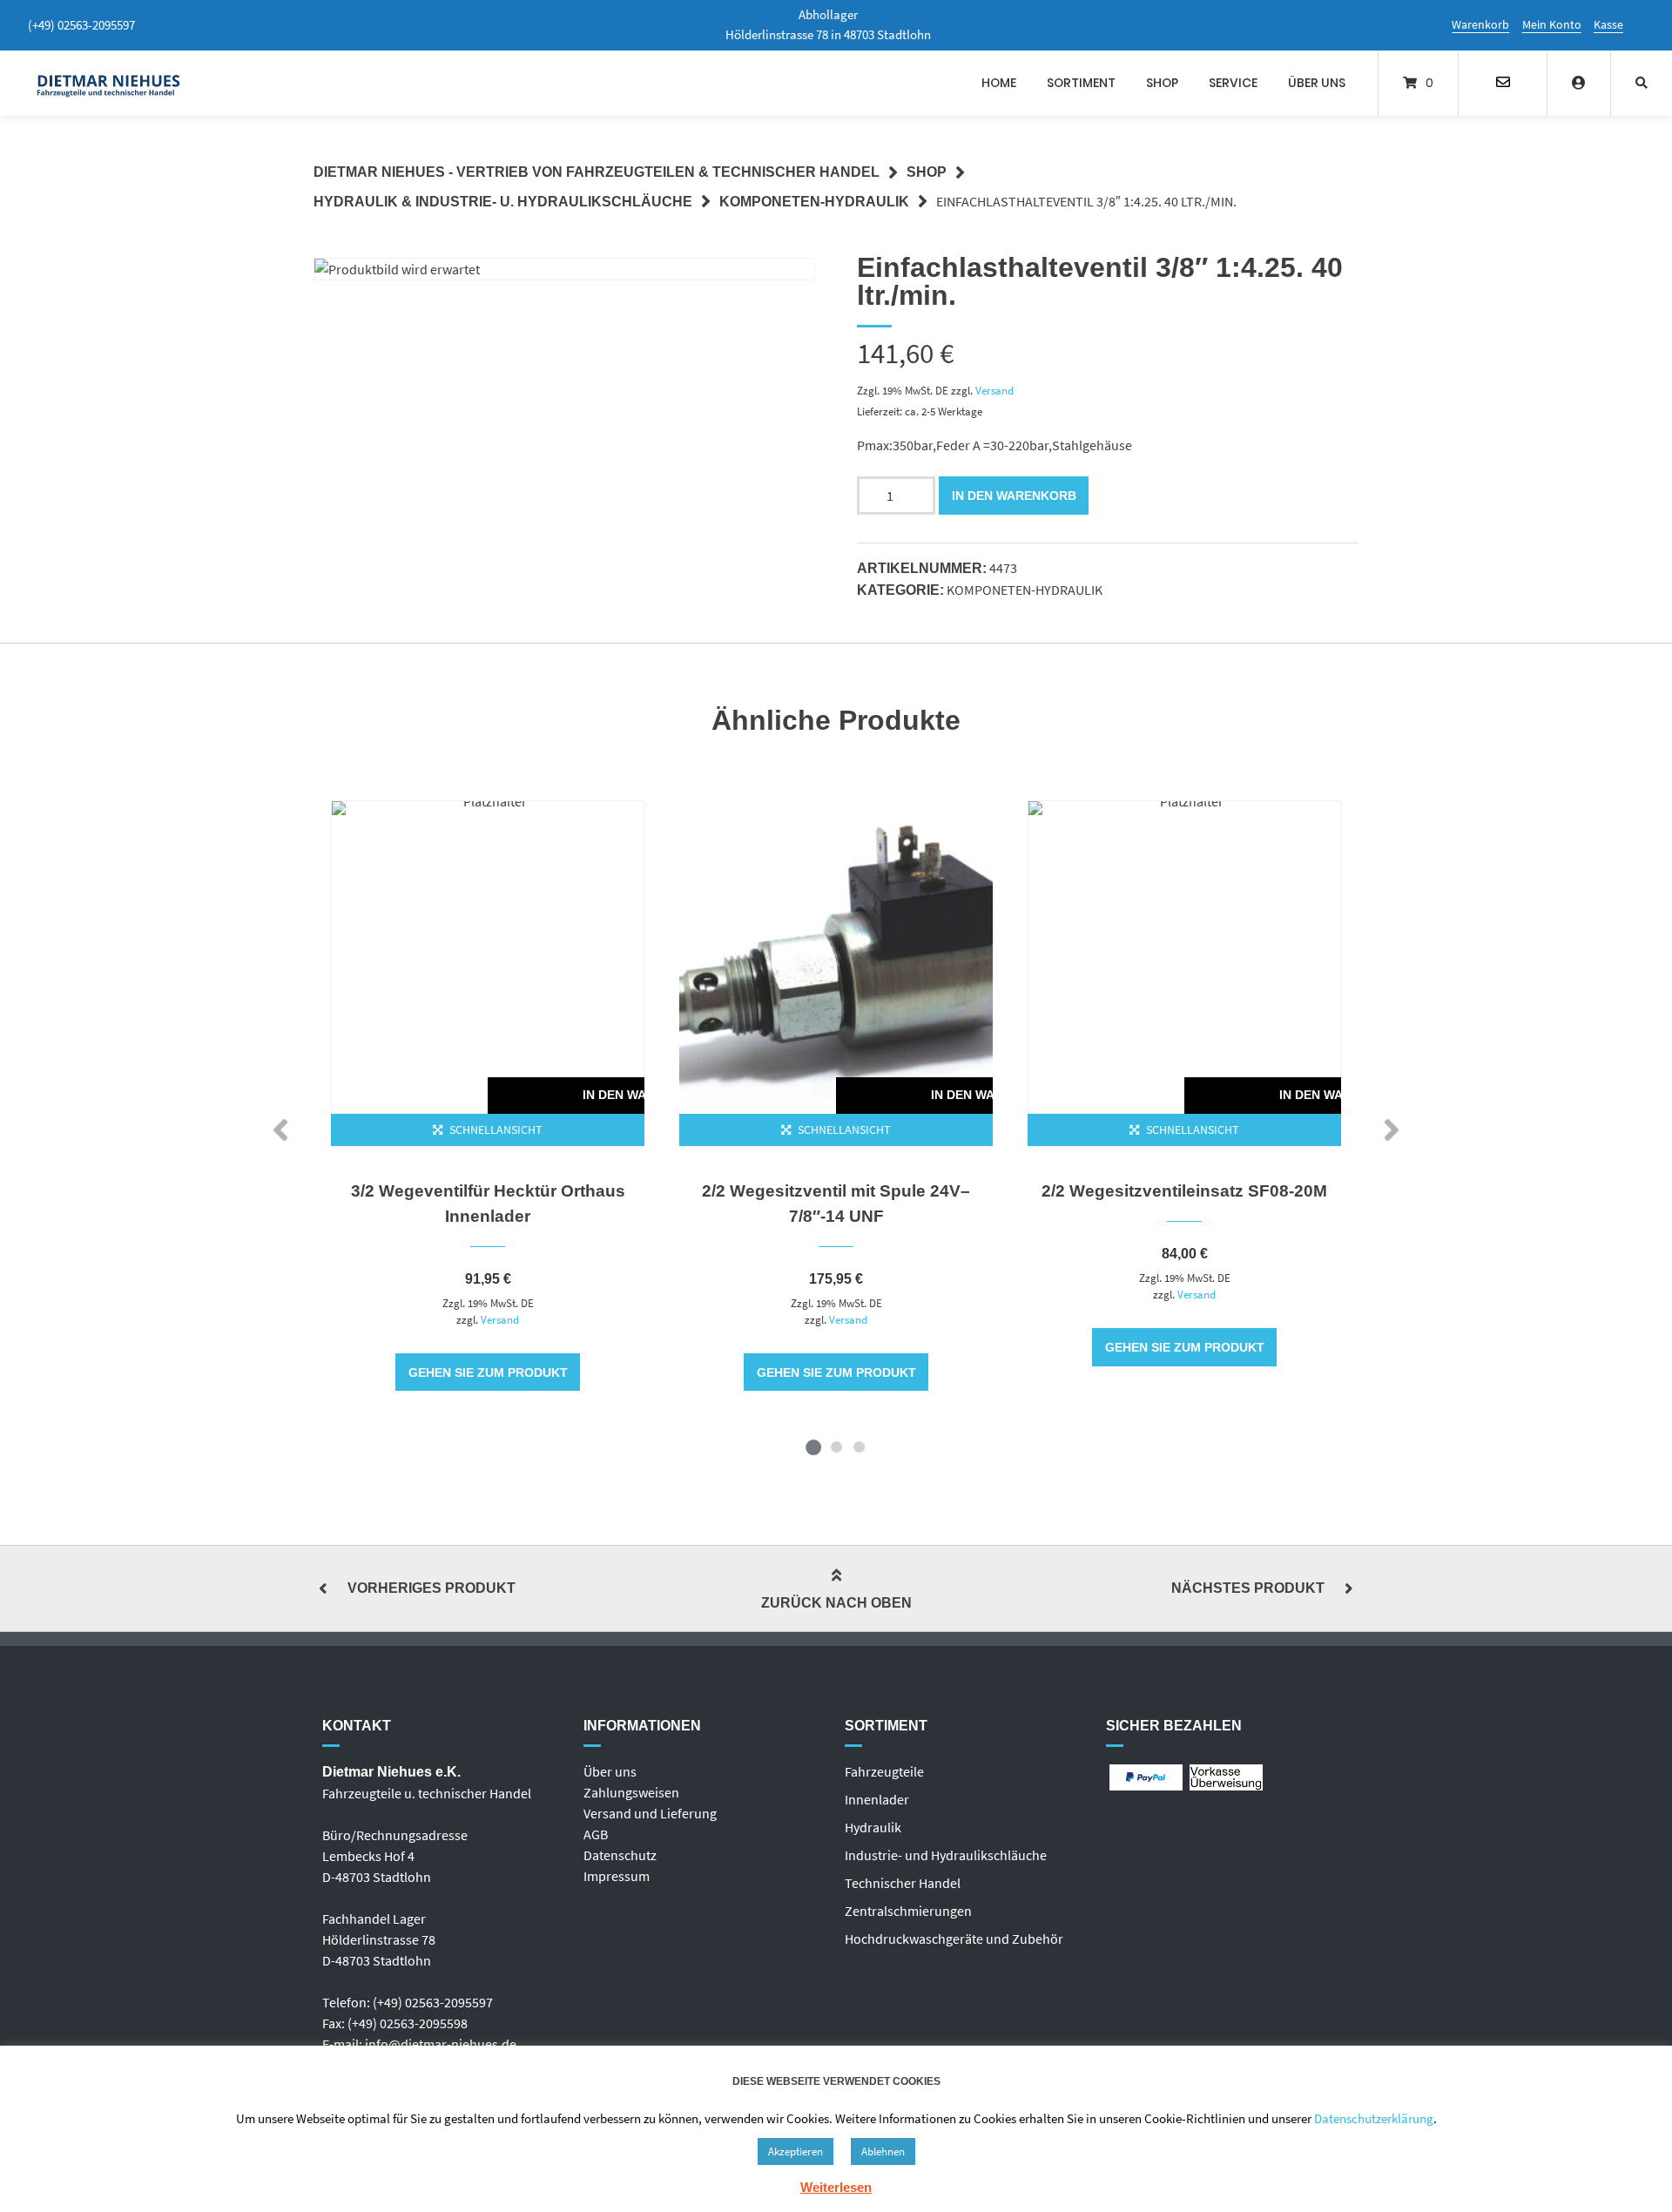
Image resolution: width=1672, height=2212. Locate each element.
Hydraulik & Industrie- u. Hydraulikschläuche (503, 202)
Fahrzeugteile (884, 1771)
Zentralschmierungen (908, 1911)
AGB (596, 1834)
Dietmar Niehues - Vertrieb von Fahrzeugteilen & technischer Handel (597, 172)
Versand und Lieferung (650, 1813)
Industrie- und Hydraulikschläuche (946, 1855)
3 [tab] (859, 1447)
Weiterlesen (836, 2187)
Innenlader (877, 1799)
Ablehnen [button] (883, 2151)
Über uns (1317, 83)
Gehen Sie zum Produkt (488, 1372)
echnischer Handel (906, 1883)
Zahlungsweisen (631, 1792)
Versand (994, 390)
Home (999, 83)
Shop (1162, 83)
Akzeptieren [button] (796, 2151)
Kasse (1608, 24)
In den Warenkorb (1014, 496)
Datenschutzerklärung (1374, 2118)
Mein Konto (1552, 24)
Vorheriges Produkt (431, 1588)
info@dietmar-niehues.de (441, 2044)
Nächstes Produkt (1248, 1588)
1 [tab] (813, 1447)
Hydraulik (873, 1827)
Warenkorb (1480, 24)
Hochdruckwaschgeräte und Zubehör (954, 1939)
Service (1233, 83)
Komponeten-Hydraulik (814, 202)
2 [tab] (836, 1447)
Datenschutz (620, 1855)
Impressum (617, 1876)
